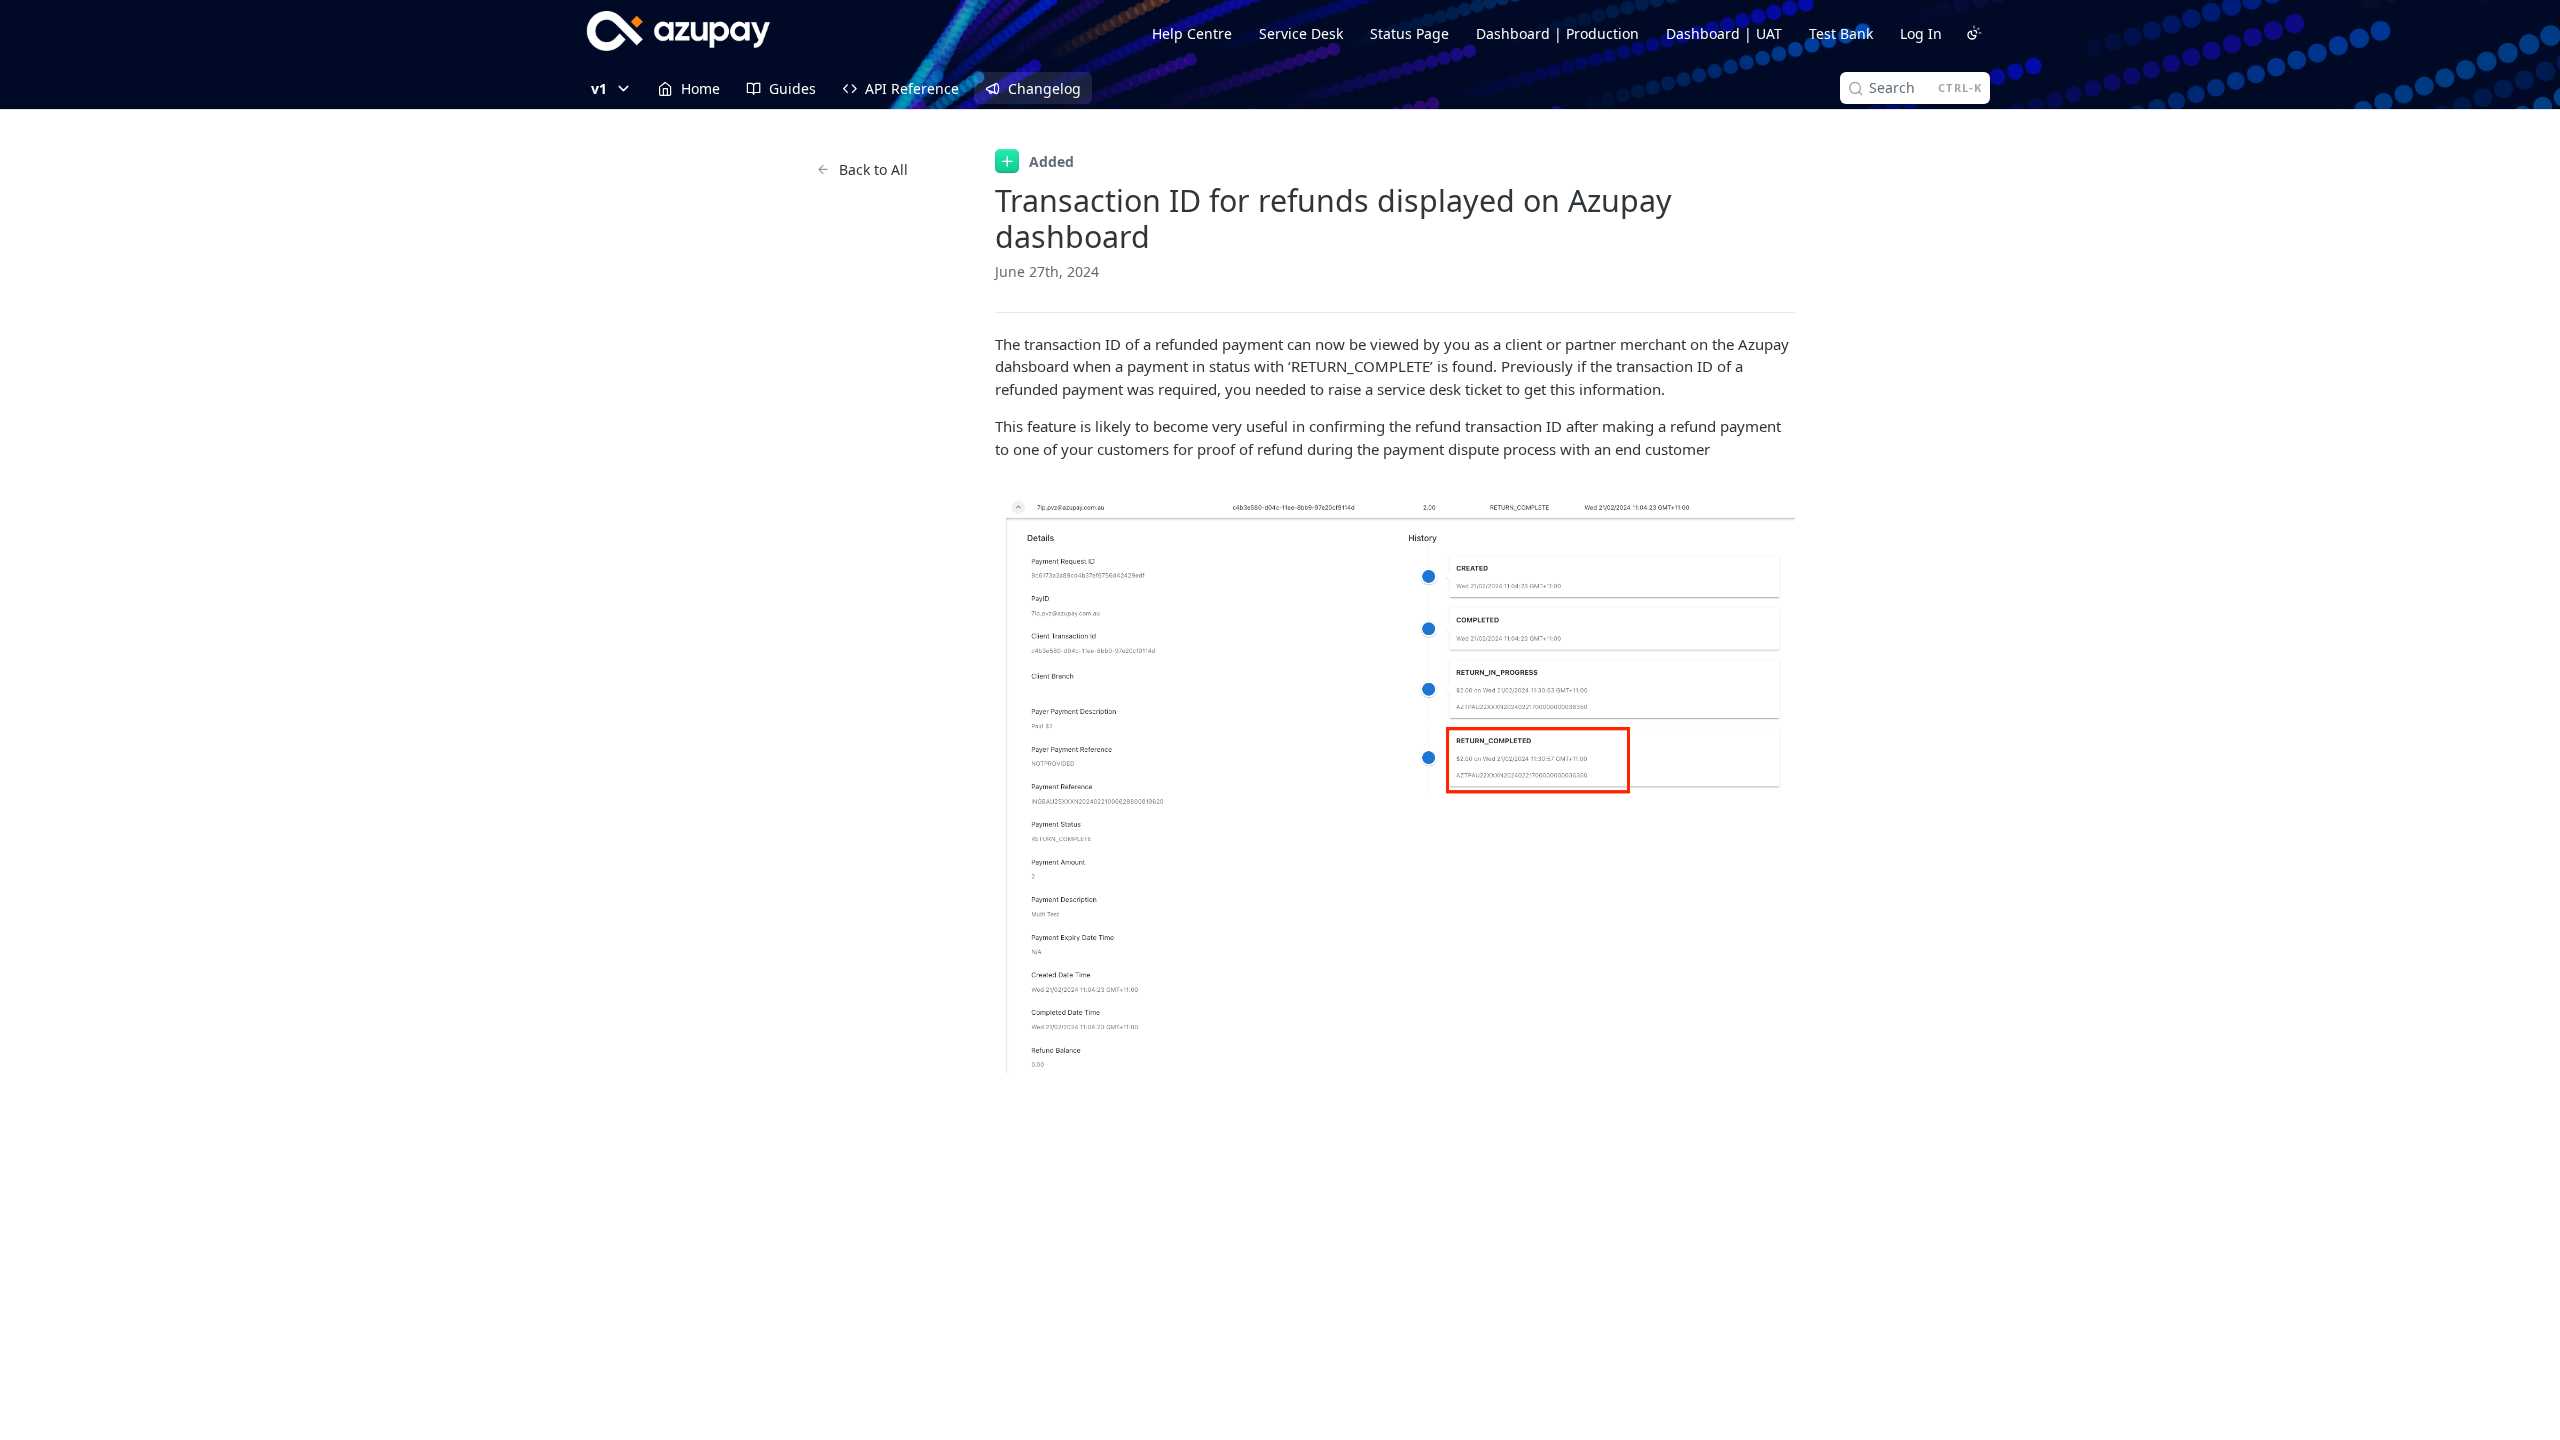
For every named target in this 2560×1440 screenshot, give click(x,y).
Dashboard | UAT (1724, 33)
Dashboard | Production (1557, 33)
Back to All (873, 169)
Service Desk (1301, 33)
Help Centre (1192, 33)
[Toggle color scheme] (1974, 33)
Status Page (1409, 33)
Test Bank (1841, 33)
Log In (1921, 33)
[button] (1395, 786)
